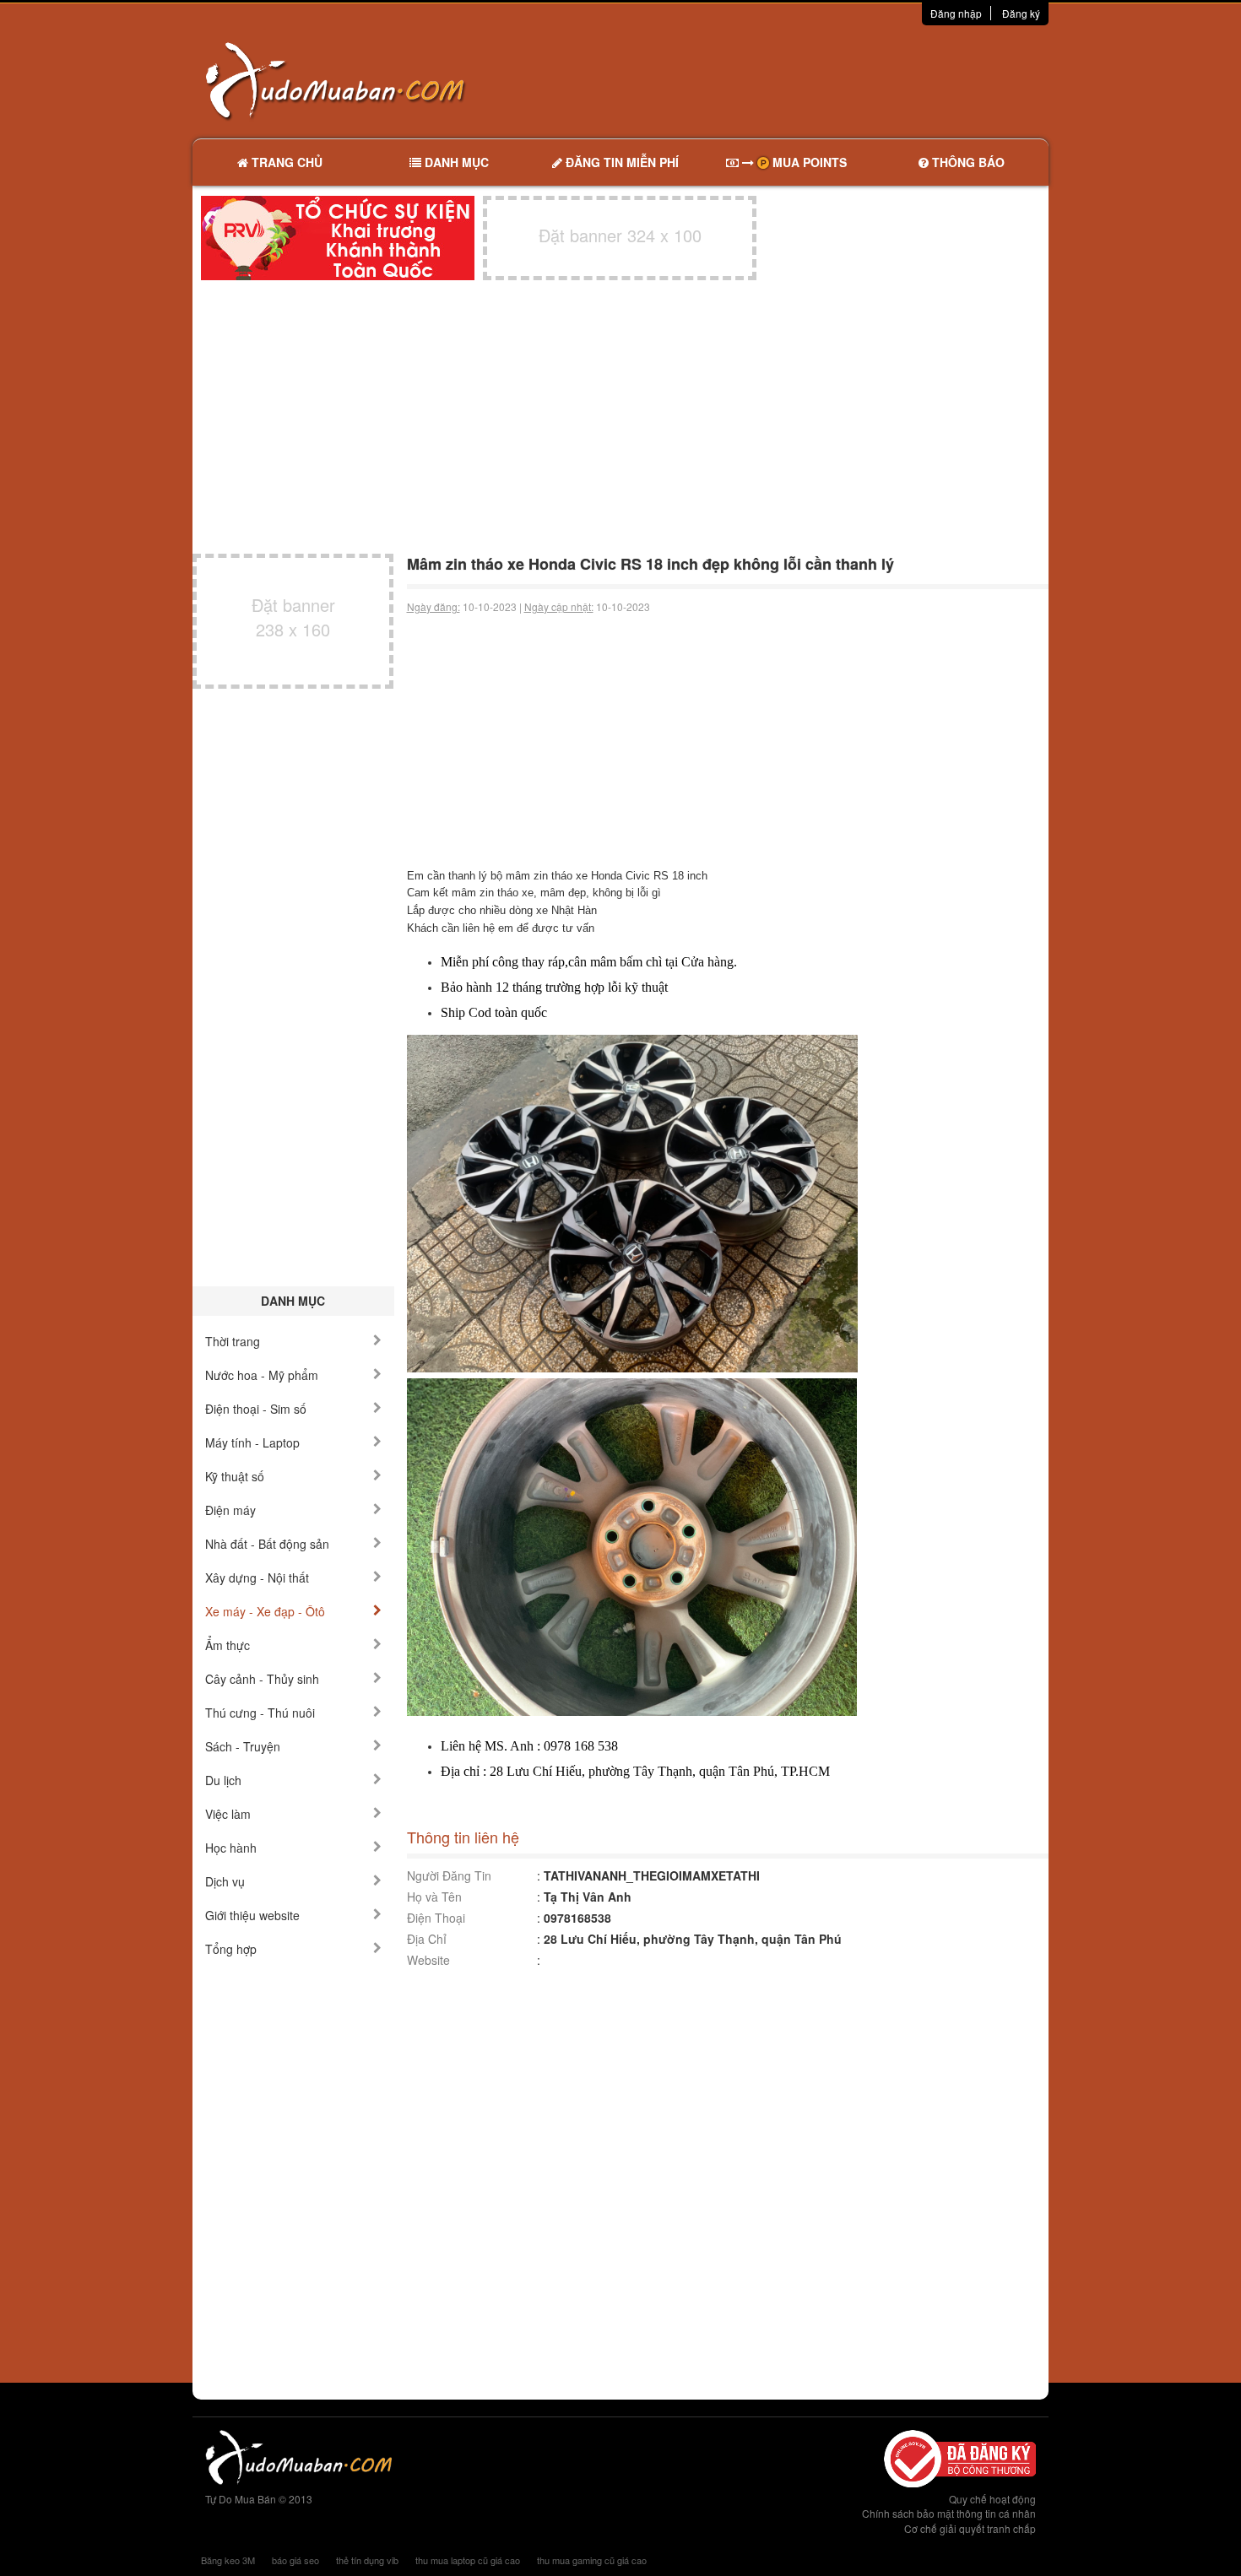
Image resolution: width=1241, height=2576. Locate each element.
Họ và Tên (434, 1897)
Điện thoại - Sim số (256, 1409)
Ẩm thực (228, 1645)
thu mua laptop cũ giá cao (468, 2560)
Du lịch (223, 1780)
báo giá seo (295, 2560)
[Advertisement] (799, 80)
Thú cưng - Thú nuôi (260, 1713)
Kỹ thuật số (235, 1476)
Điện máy (230, 1510)
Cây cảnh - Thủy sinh (262, 1679)
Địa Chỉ (427, 1939)
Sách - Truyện (243, 1746)
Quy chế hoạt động (992, 2499)
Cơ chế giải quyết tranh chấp (970, 2528)
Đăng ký (1021, 13)
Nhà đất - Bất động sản (267, 1544)
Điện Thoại (436, 1918)
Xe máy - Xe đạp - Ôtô (265, 1611)
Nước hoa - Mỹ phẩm (262, 1375)
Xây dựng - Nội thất (257, 1578)
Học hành (231, 1848)
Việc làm (228, 1814)
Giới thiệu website (252, 1915)
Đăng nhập (956, 13)
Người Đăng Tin (449, 1875)
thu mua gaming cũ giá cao (592, 2560)
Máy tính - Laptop (252, 1442)
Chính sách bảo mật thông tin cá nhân (949, 2513)
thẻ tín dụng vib (367, 2560)
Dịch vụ (225, 1881)
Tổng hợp (231, 1949)
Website (428, 1960)
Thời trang (233, 1341)
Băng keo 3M (228, 2560)
